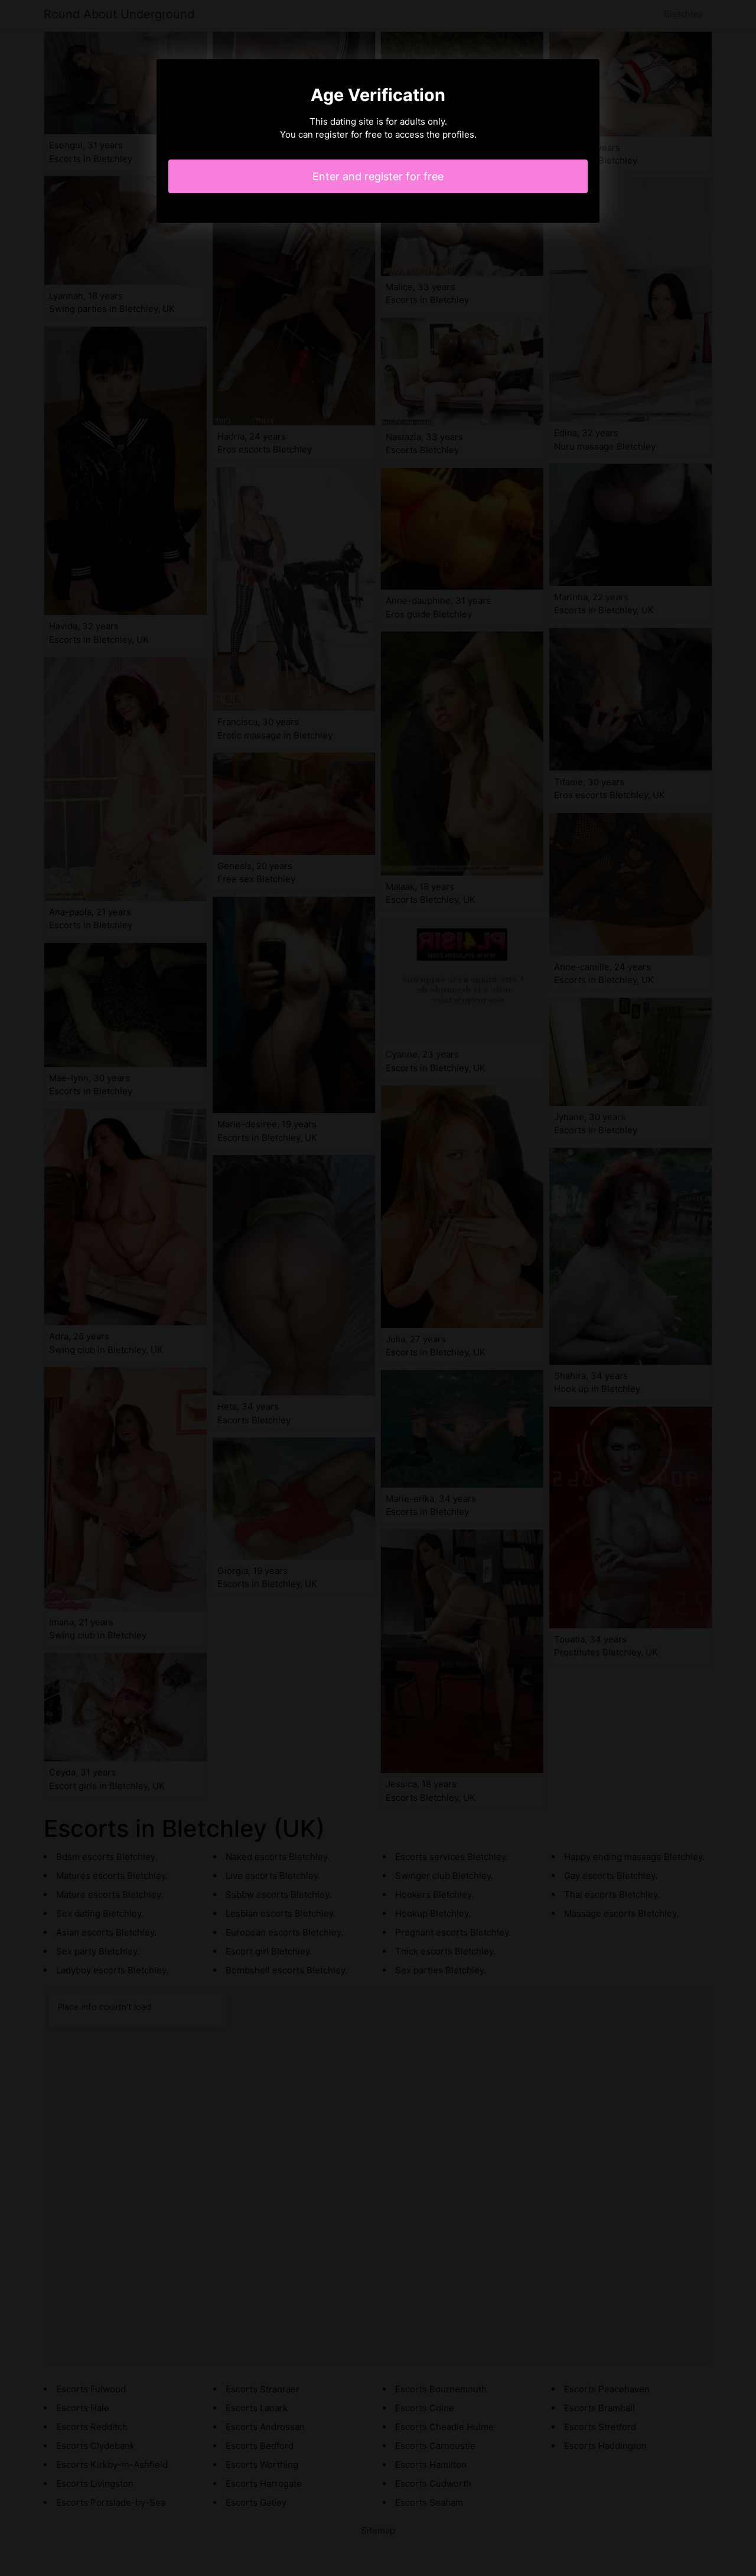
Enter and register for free (378, 176)
